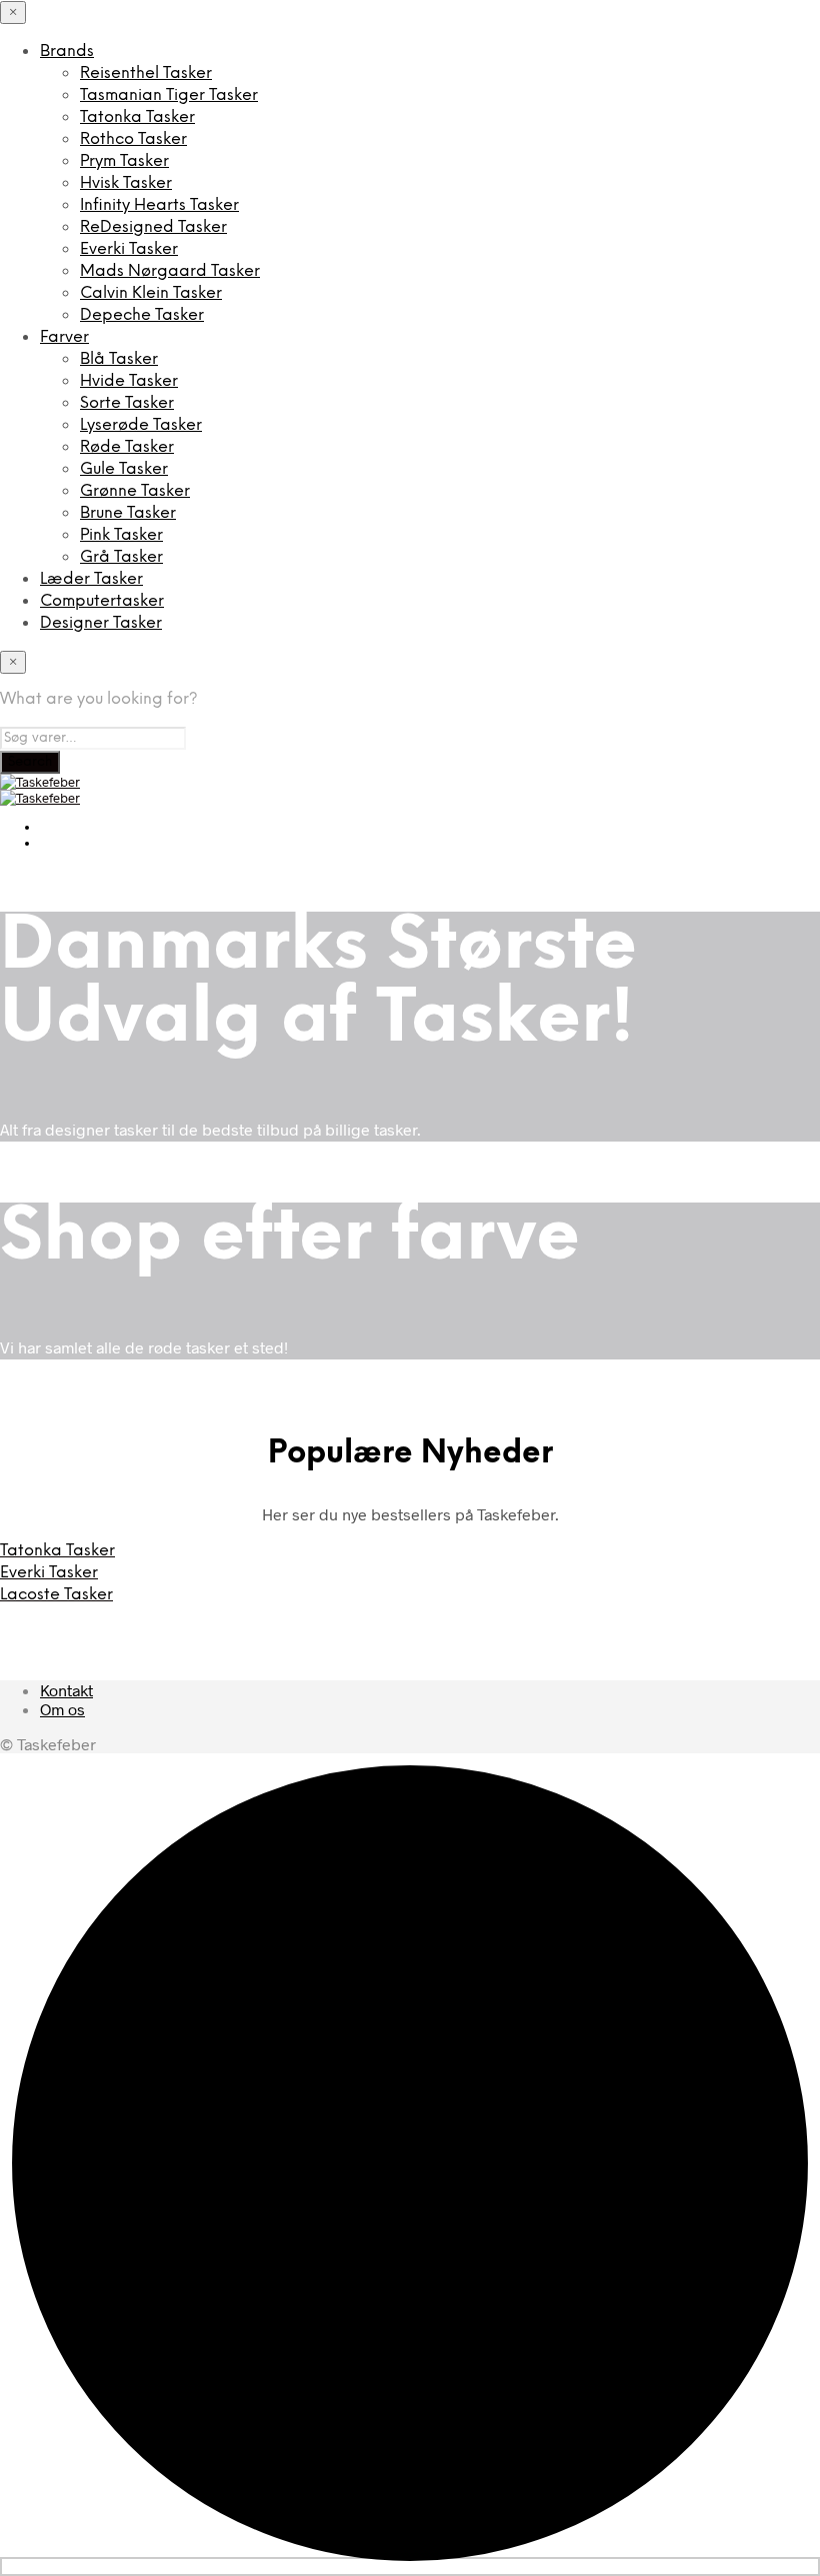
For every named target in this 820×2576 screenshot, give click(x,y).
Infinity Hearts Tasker (159, 205)
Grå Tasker (121, 557)
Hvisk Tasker (126, 183)
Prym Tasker (124, 161)
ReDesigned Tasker (153, 227)
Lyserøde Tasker (141, 425)
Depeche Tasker (142, 315)
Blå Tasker (119, 359)
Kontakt (66, 1690)
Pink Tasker (121, 535)
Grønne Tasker (135, 491)
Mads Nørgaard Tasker (170, 271)
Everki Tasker (129, 249)
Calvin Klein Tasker (151, 293)
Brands (67, 51)
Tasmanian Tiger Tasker (169, 95)
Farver (64, 337)
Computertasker (102, 601)
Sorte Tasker (127, 403)
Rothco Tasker (133, 139)
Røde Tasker (127, 447)
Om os (62, 1709)
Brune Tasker (128, 513)
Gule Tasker (124, 469)
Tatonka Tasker (137, 117)
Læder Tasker (91, 579)
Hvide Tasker (129, 381)
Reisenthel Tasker (146, 73)
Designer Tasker (101, 623)
